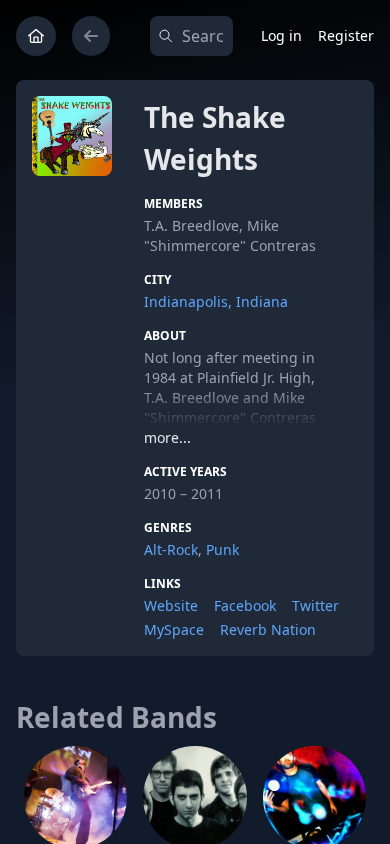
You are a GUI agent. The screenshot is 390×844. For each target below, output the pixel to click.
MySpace (174, 629)
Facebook (245, 605)
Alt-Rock (171, 549)
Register (346, 35)
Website (171, 605)
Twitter (315, 605)
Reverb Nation (268, 629)
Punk (222, 549)
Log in (281, 35)
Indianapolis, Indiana (216, 301)
